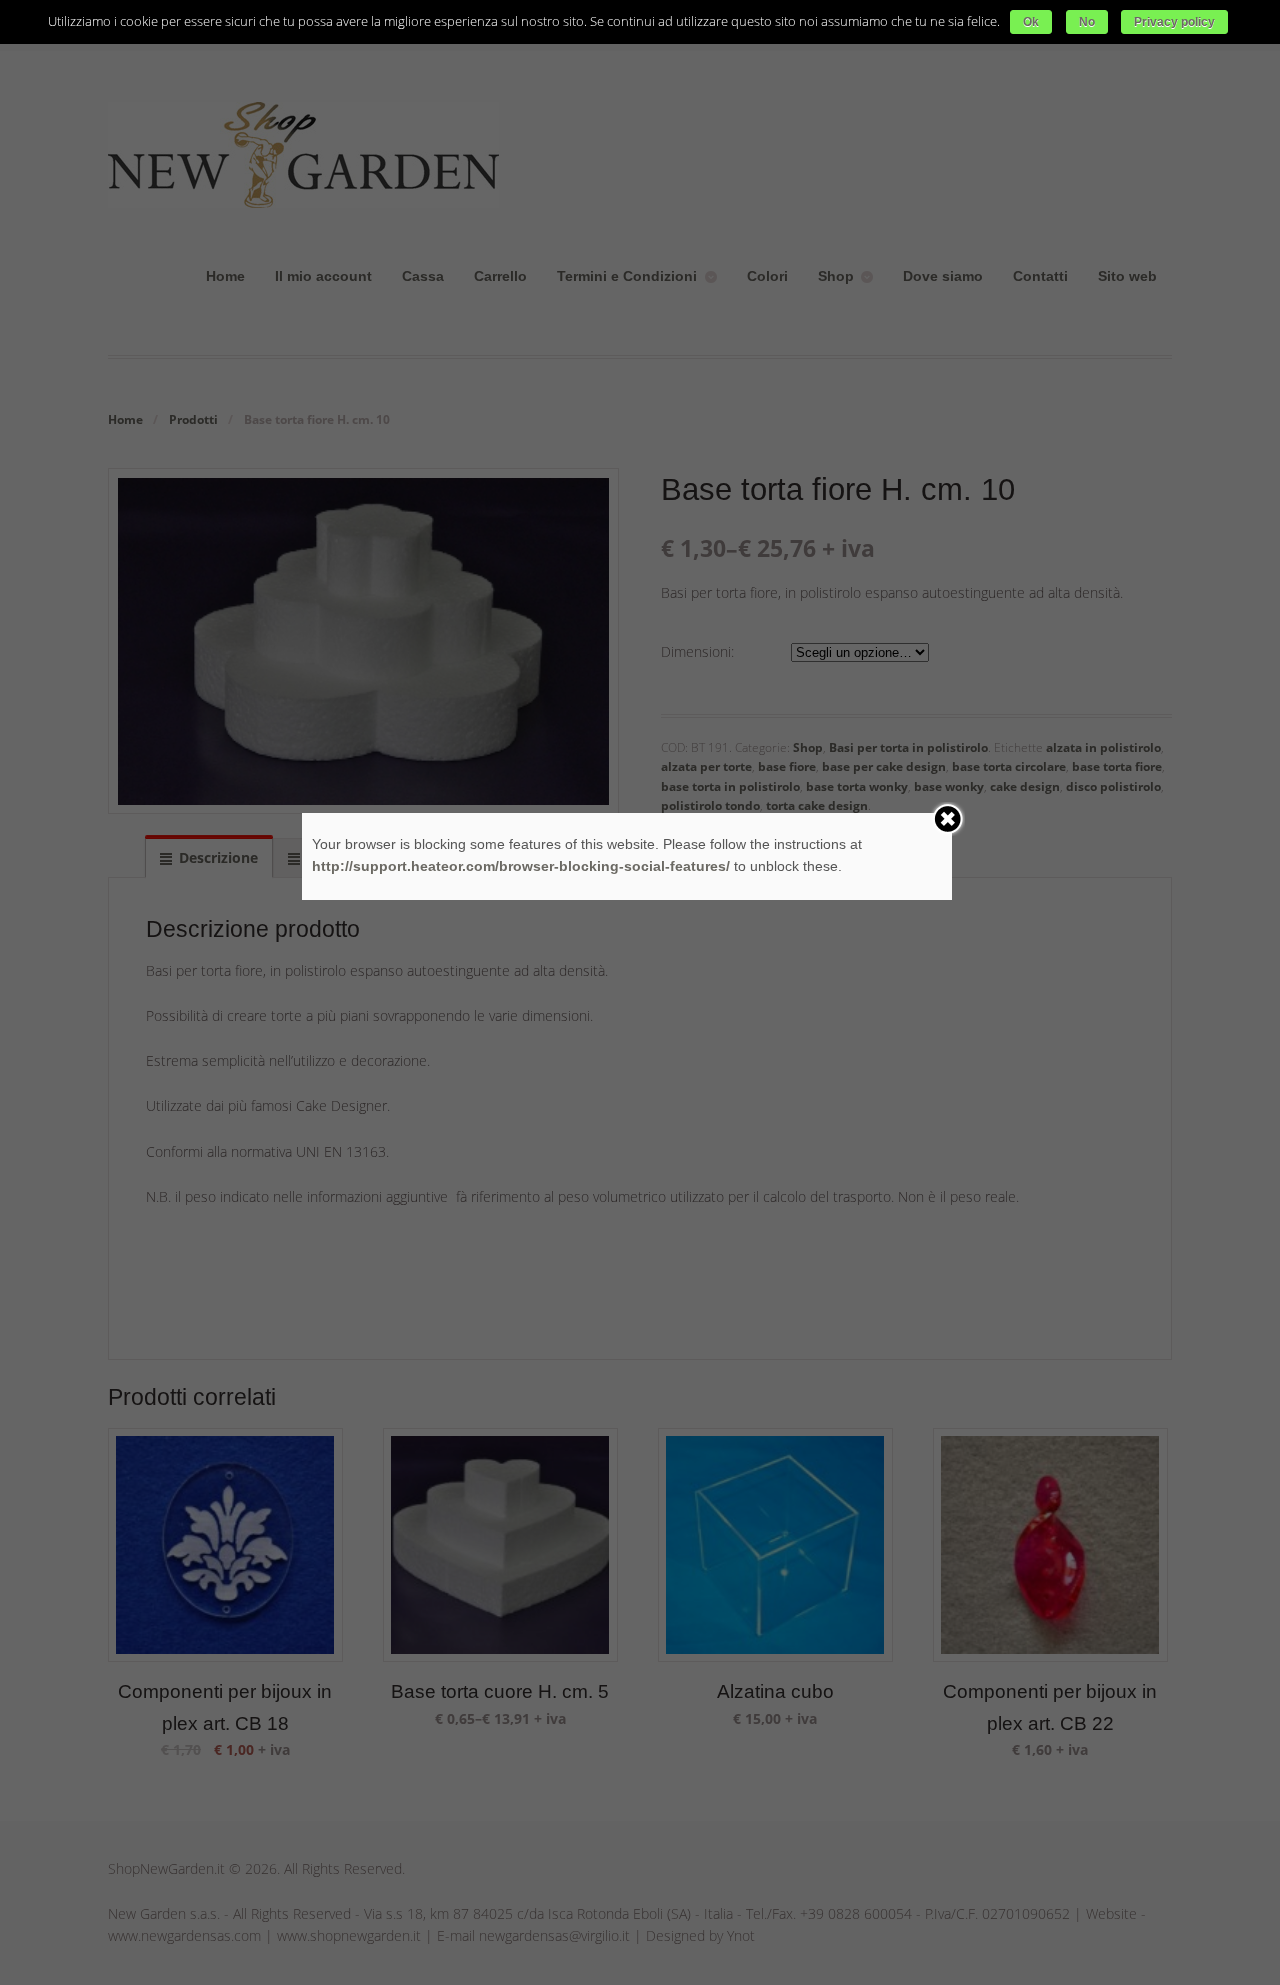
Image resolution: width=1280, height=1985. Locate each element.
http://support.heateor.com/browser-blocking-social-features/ (521, 866)
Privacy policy (1174, 22)
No (1087, 22)
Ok (1031, 22)
